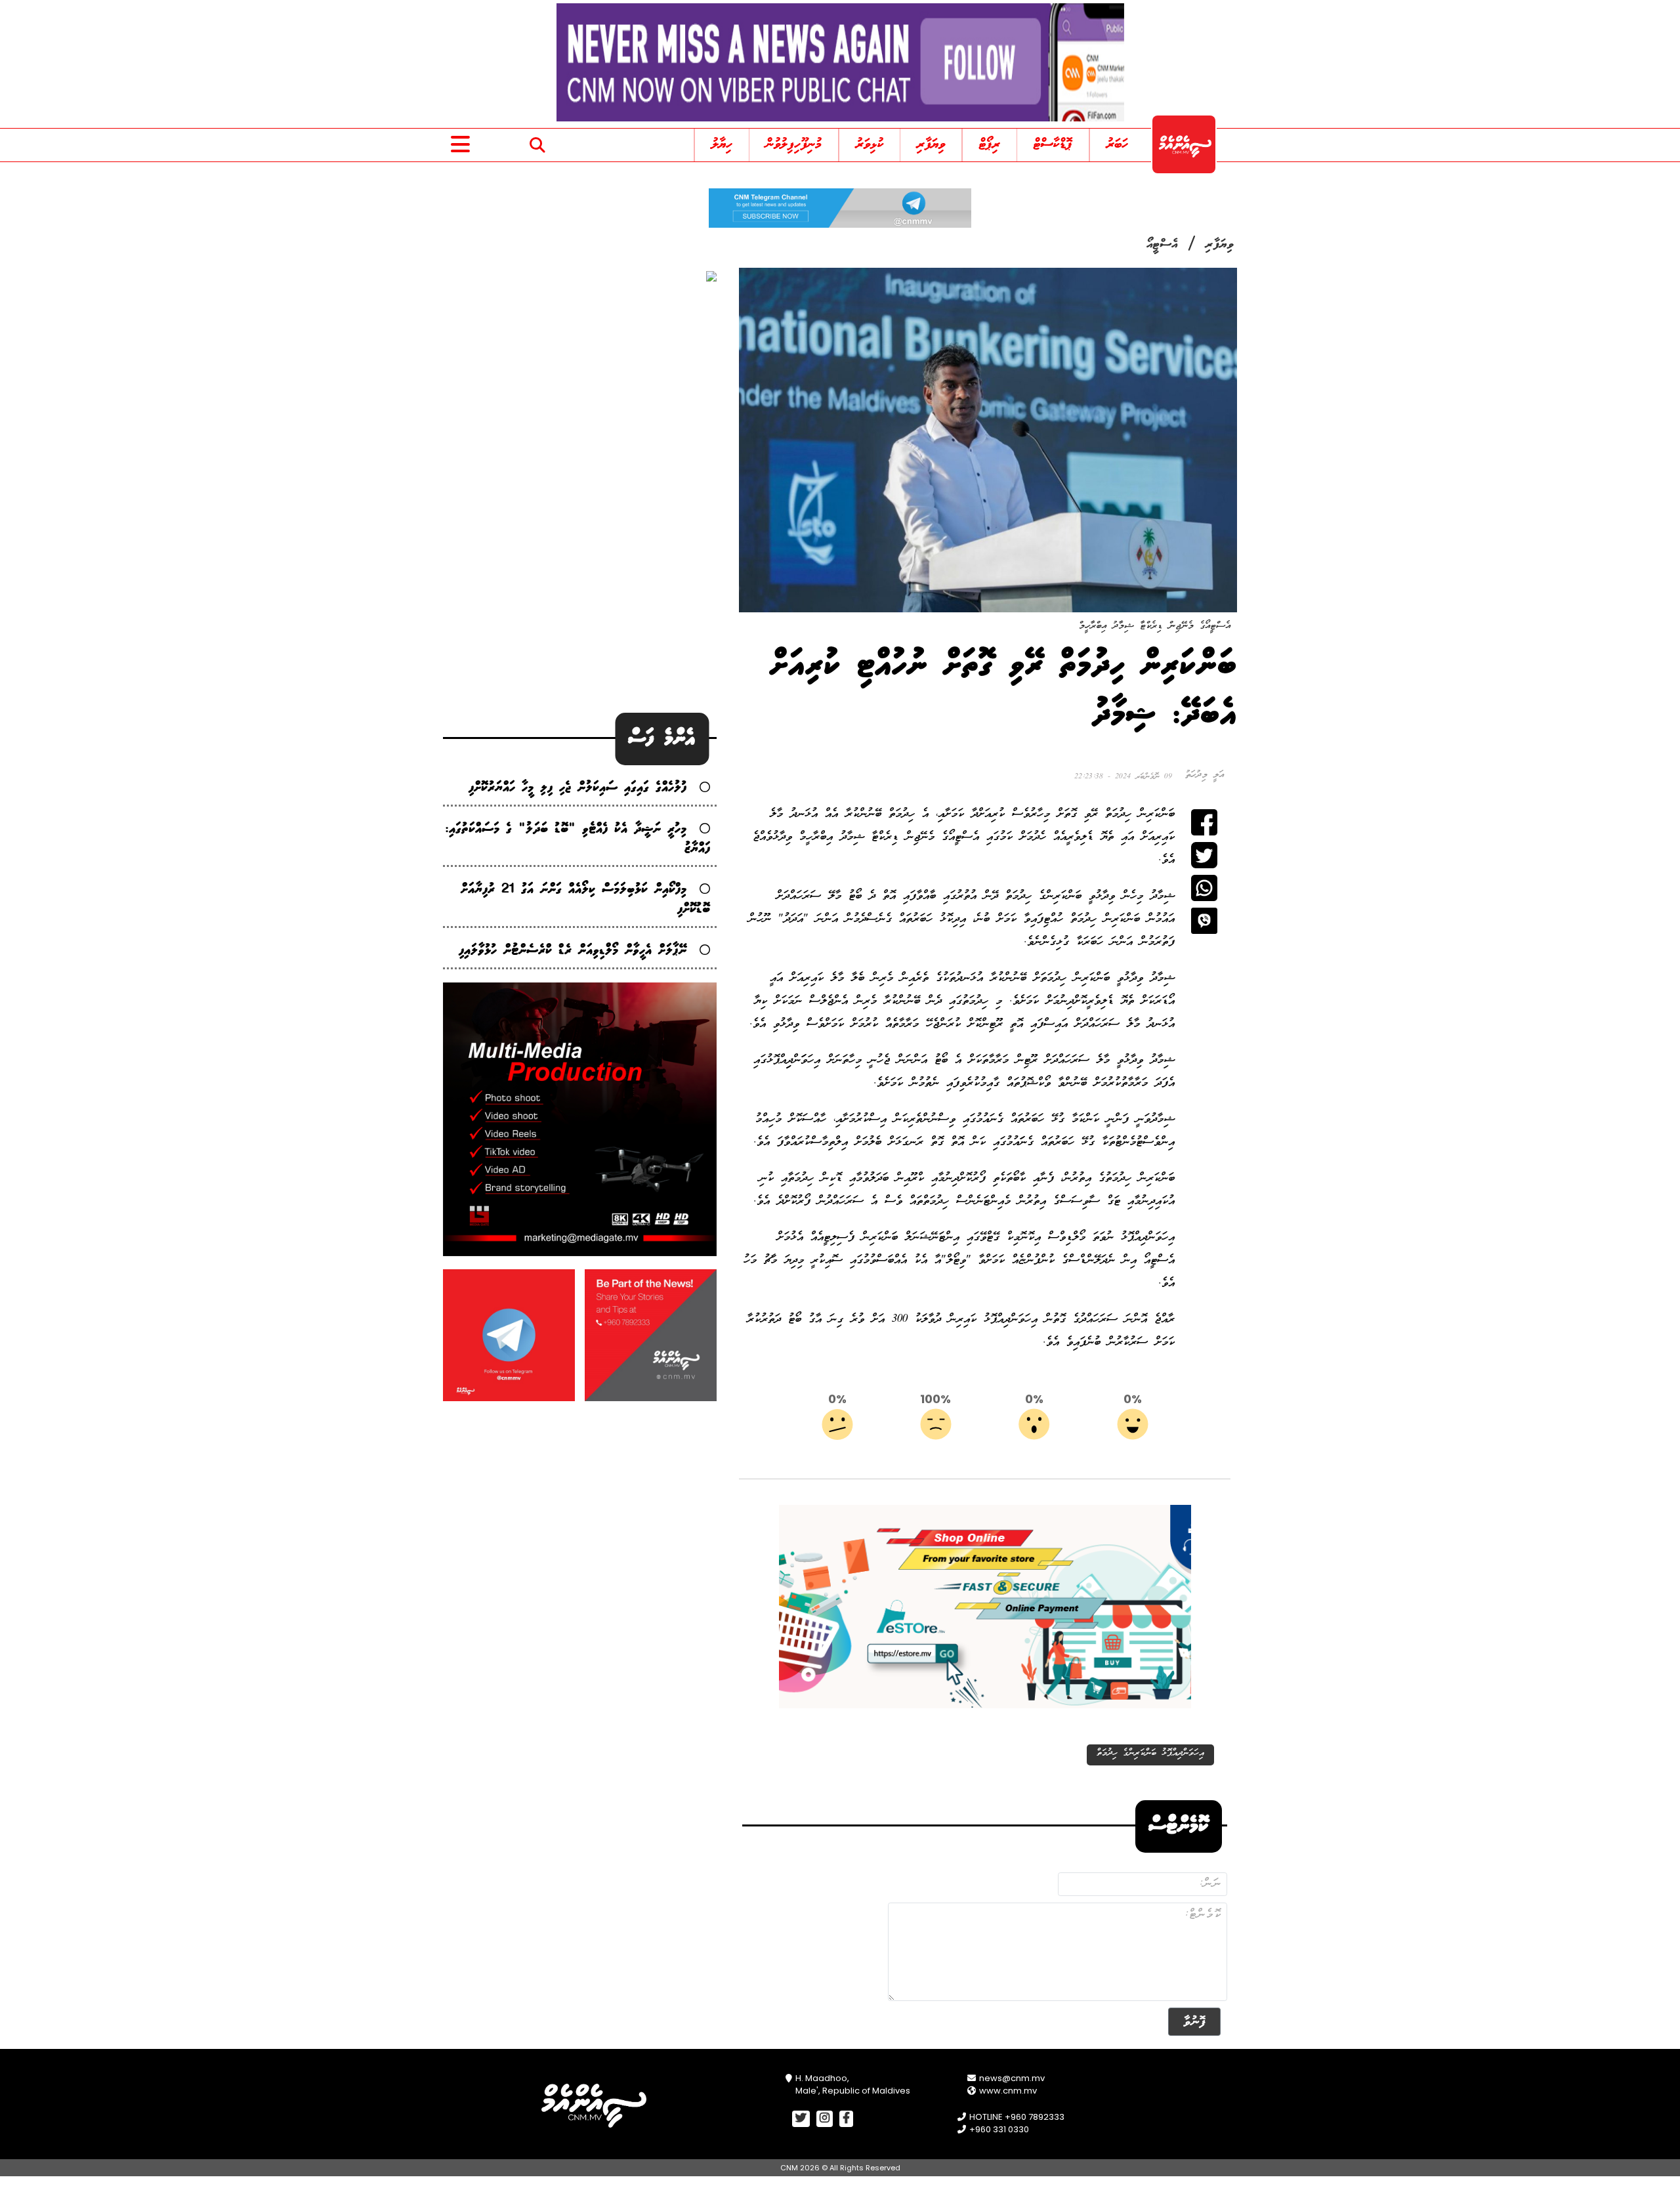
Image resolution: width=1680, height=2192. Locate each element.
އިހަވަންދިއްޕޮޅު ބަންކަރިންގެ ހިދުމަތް (1150, 1753)
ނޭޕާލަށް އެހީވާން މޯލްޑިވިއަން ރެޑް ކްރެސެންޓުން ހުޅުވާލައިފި (573, 951)
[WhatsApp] (1204, 888)
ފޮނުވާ (1194, 2022)
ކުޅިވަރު (870, 145)
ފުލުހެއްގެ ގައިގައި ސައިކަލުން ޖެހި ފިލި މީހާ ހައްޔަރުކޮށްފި (577, 788)
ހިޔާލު (722, 145)
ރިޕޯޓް (990, 145)
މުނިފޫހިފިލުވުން (794, 145)
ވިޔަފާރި (931, 145)
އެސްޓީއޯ (1162, 245)
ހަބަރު (1117, 145)
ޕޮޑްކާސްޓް (1053, 145)
